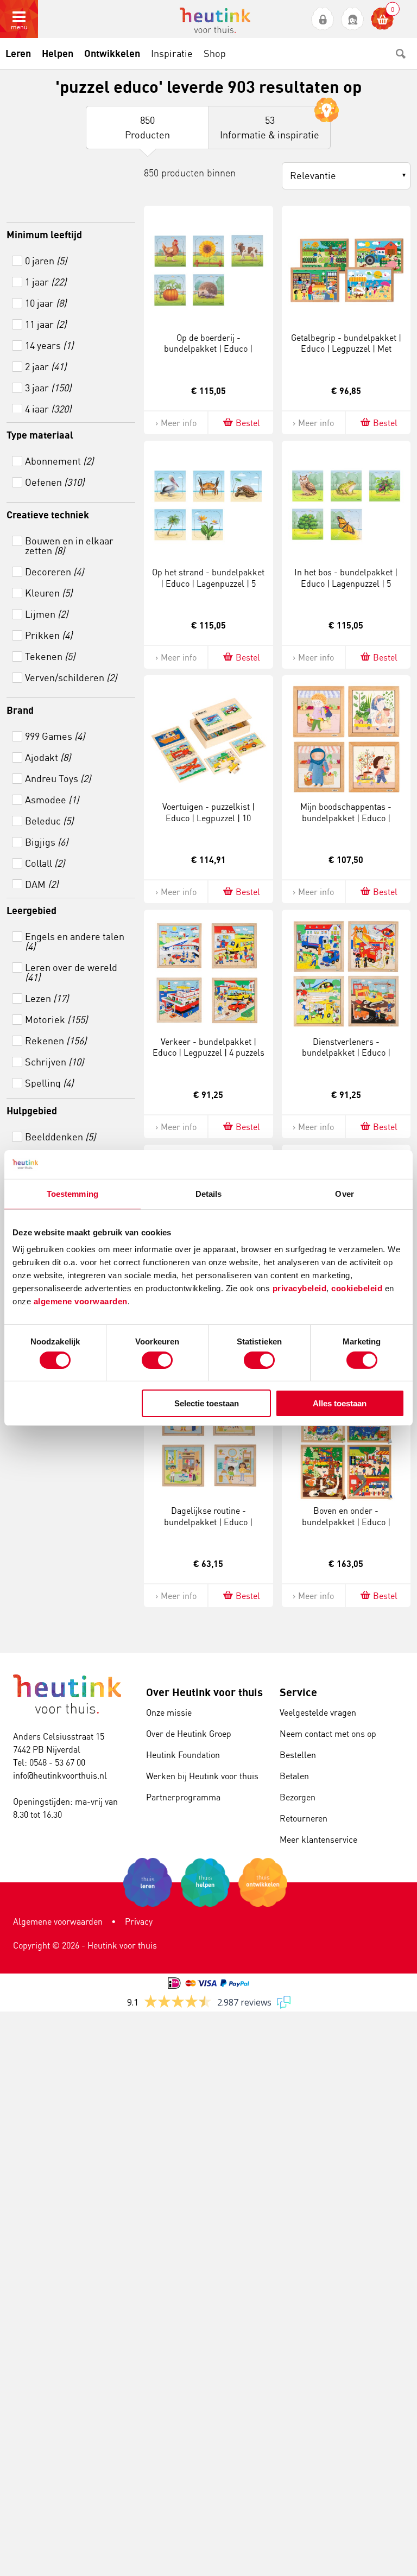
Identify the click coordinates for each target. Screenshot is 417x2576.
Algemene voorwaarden (58, 1921)
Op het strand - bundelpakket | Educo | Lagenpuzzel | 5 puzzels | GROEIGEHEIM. (208, 583)
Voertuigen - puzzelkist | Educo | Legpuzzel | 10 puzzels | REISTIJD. (208, 818)
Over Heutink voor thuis (204, 1692)
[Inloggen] (323, 19)
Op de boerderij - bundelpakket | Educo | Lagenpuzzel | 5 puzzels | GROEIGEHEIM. (208, 354)
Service (298, 1692)
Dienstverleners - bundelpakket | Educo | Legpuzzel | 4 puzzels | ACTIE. (346, 1053)
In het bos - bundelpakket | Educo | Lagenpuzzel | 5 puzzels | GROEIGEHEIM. (346, 583)
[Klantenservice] (353, 19)
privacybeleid (300, 1288)
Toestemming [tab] (72, 1193)
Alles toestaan (340, 1403)
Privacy (139, 1921)
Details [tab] (209, 1193)
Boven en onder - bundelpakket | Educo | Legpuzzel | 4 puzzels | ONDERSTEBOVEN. (346, 1527)
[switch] (157, 1360)
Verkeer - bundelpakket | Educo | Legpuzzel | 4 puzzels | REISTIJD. (208, 1053)
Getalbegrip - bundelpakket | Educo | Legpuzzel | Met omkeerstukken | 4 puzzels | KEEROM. (346, 354)
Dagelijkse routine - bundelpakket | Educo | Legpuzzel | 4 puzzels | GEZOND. (208, 1527)
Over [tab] (344, 1193)
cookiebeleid (358, 1288)
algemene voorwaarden (81, 1301)
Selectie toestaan (207, 1403)
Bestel (248, 423)
